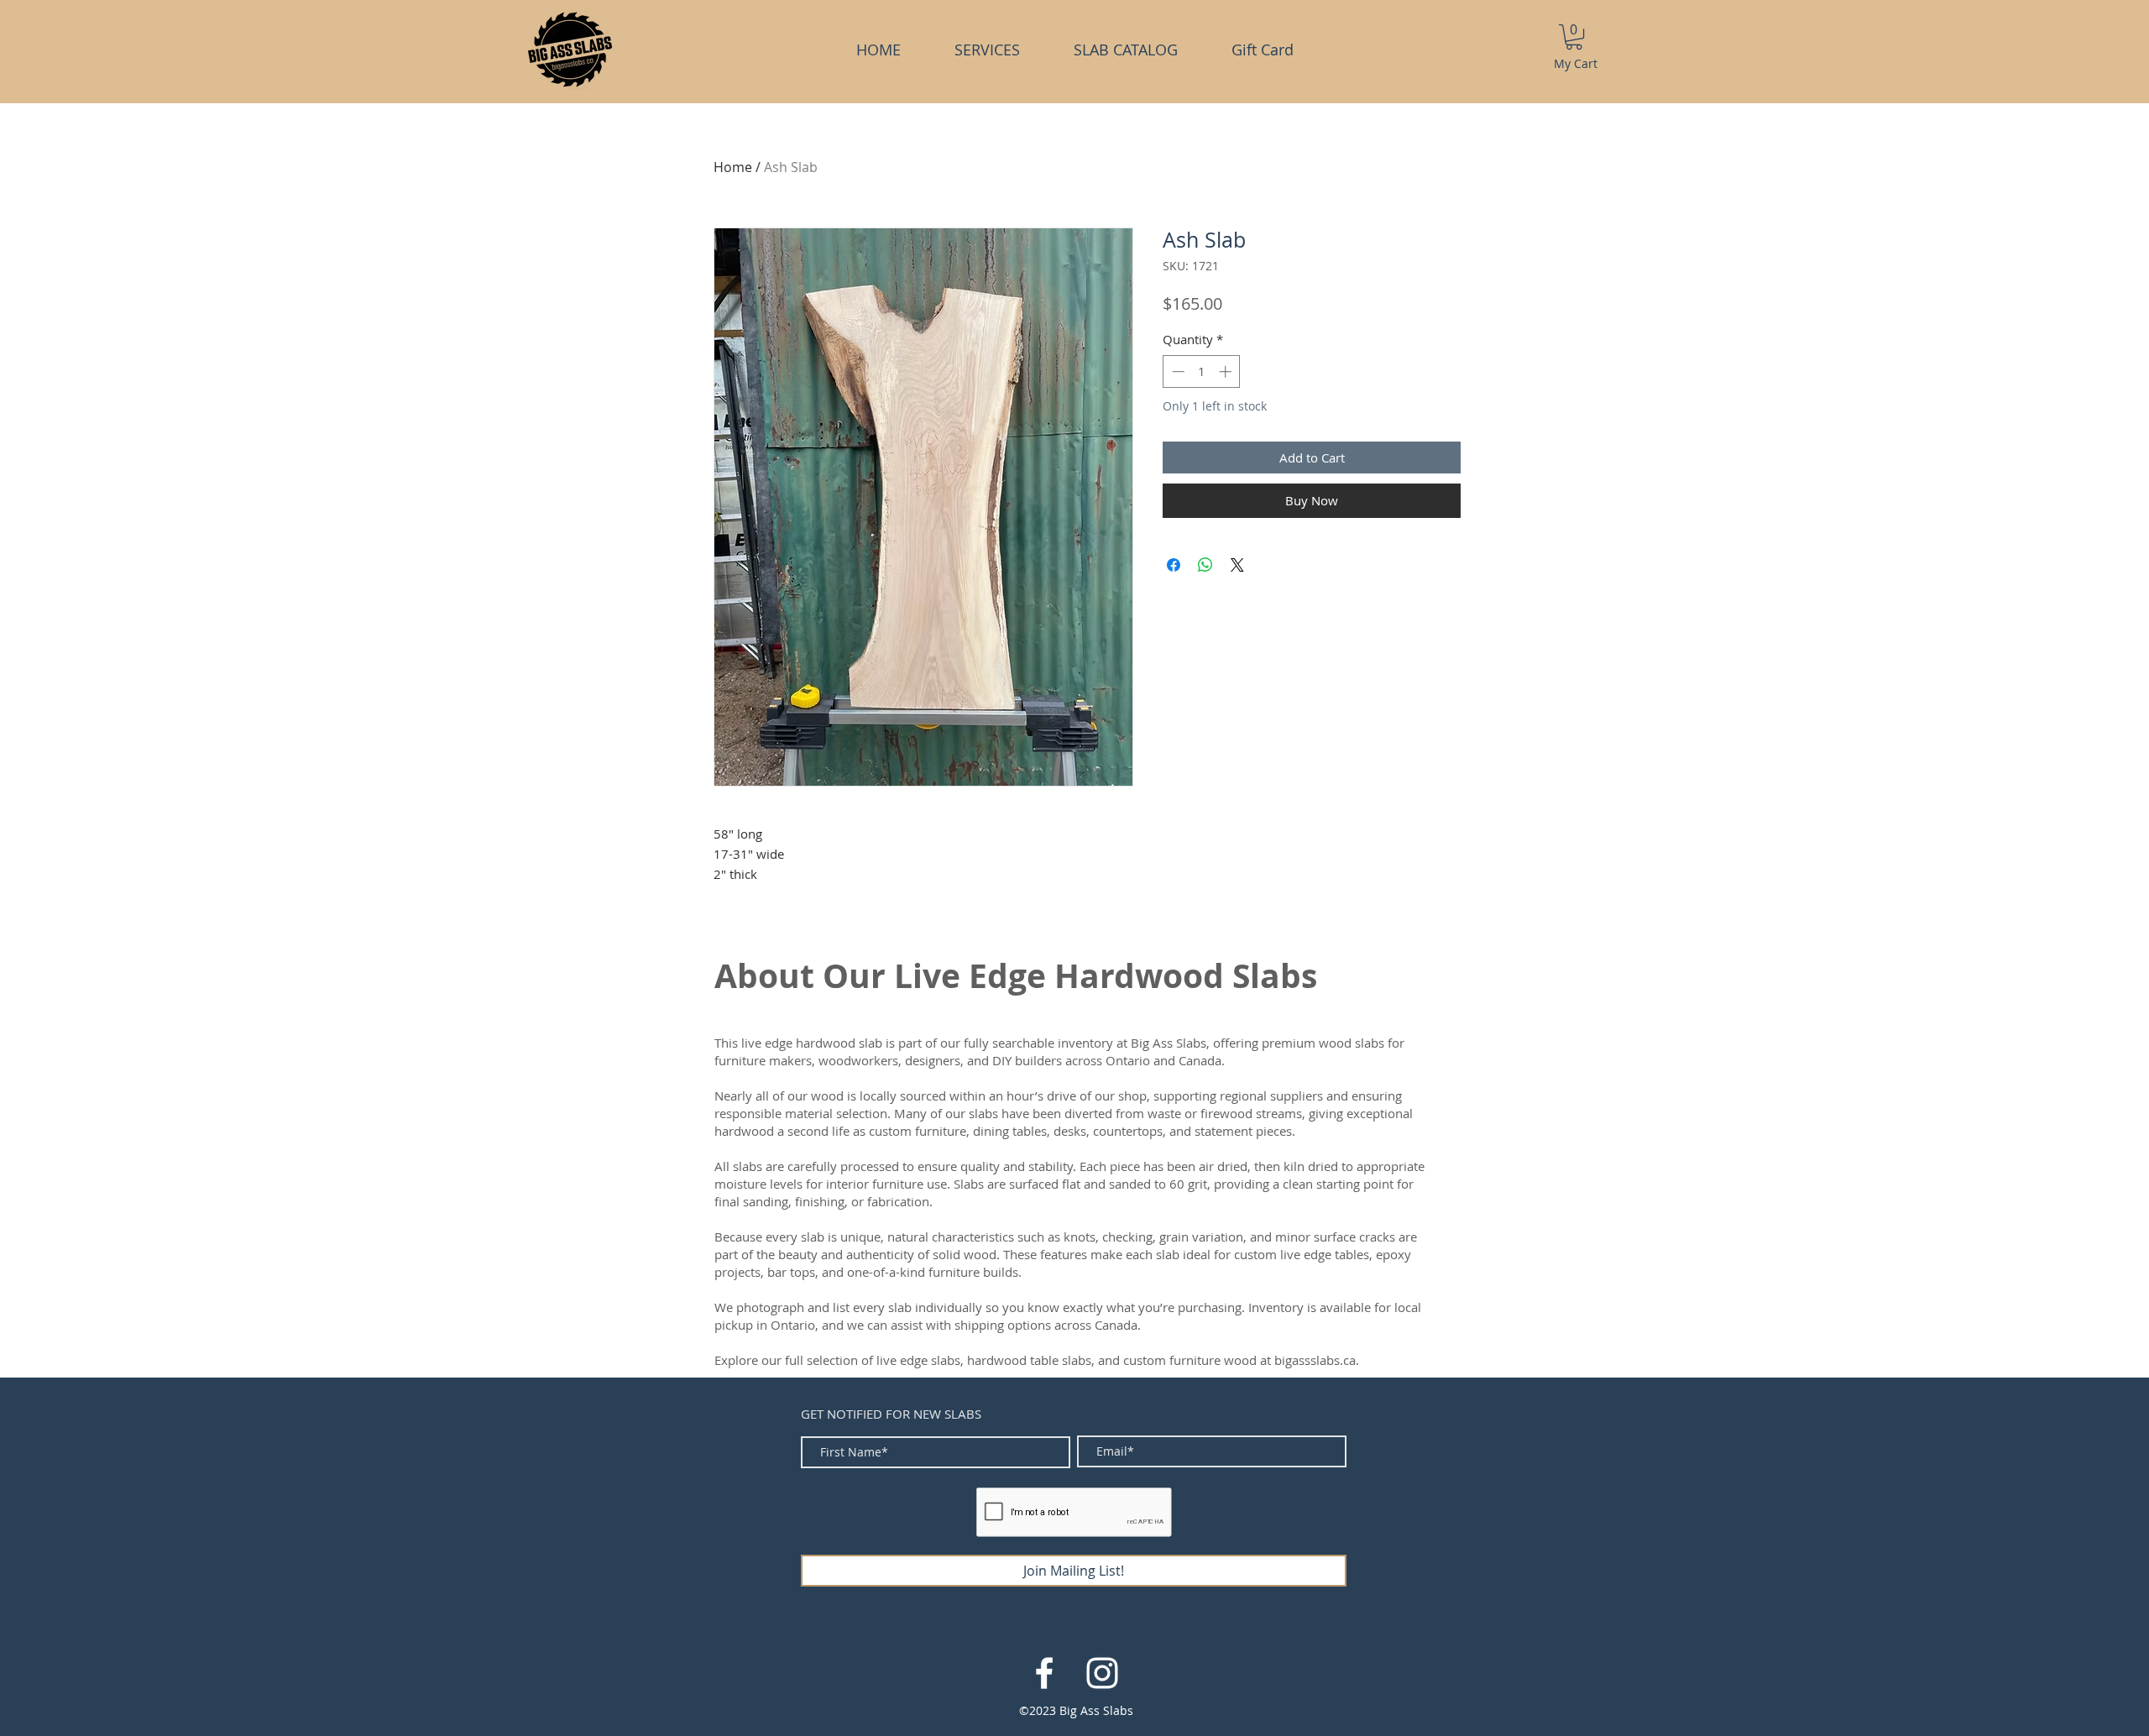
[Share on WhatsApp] (1205, 565)
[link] (1574, 37)
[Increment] (1227, 371)
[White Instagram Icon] (1102, 1673)
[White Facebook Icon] (1044, 1673)
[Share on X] (1237, 565)
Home (733, 167)
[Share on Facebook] (1174, 565)
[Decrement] (1176, 371)
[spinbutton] (1202, 371)
